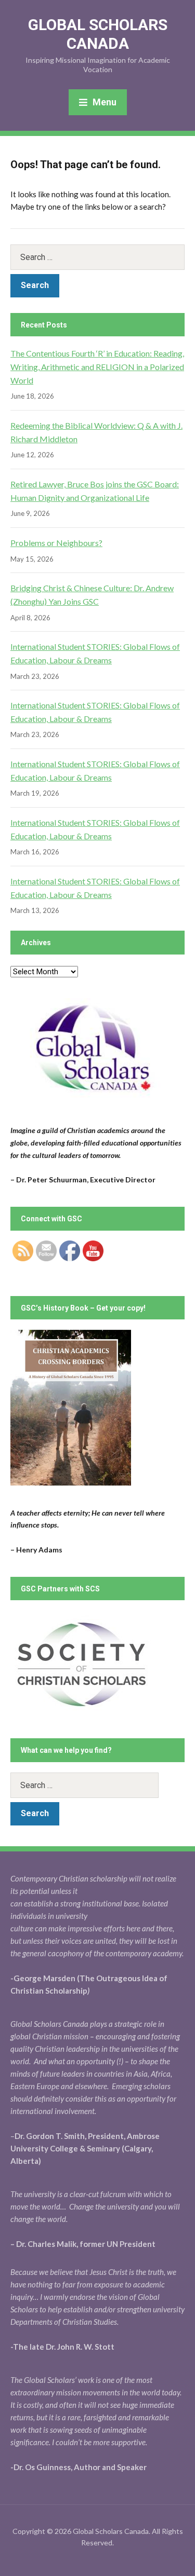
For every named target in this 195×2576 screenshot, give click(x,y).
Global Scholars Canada (98, 34)
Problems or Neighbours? (56, 543)
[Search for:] (97, 257)
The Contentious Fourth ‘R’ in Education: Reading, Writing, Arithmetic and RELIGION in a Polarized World (97, 366)
